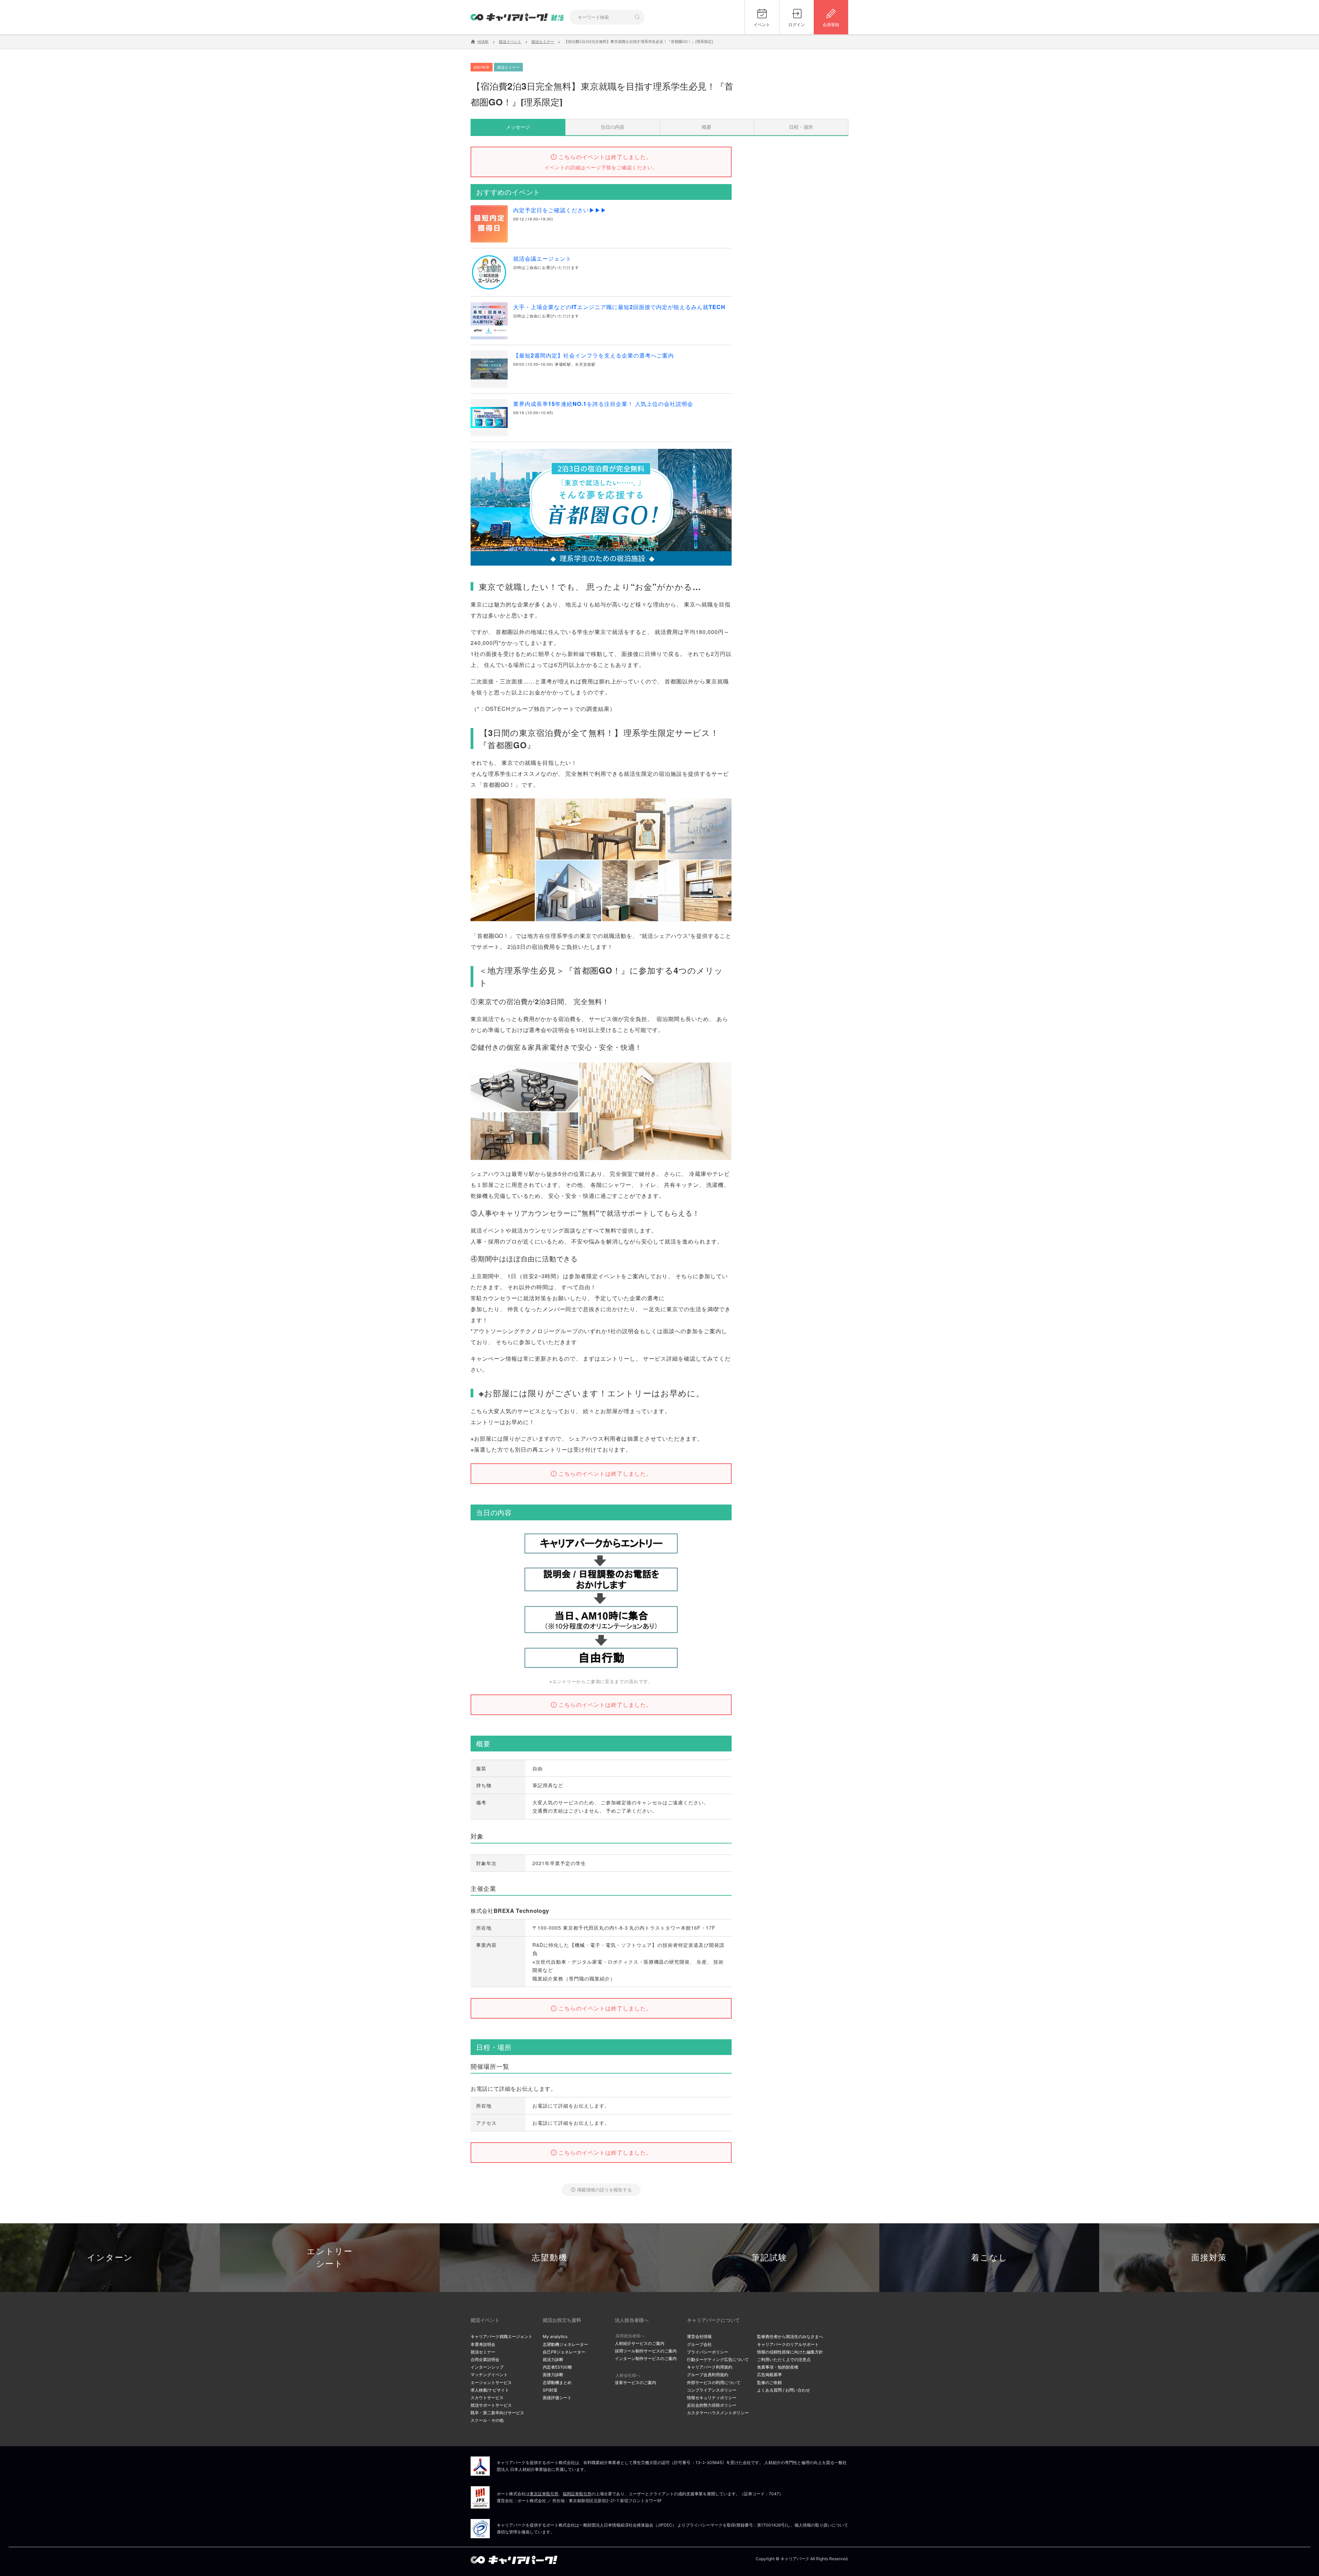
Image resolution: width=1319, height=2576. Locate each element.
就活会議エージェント (542, 258)
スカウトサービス (487, 2398)
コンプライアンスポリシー (712, 2390)
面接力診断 (553, 2375)
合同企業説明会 (485, 2359)
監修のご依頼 (769, 2382)
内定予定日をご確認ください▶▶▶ (560, 210)
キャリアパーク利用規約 (710, 2367)
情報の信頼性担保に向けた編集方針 (790, 2352)
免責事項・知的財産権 (778, 2367)
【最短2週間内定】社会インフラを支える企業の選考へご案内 (594, 355)
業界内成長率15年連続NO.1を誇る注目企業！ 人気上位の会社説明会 (603, 404)
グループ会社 (699, 2344)
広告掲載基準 (769, 2375)
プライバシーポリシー (708, 2352)
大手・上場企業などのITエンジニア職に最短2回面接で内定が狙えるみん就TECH (619, 307)
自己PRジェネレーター (564, 2352)
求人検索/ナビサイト (490, 2390)
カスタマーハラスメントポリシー (718, 2413)
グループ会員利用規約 (708, 2375)
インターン (110, 2257)
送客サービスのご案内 (635, 2382)
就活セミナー (483, 2352)
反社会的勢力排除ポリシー (712, 2405)
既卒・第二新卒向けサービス (497, 2413)
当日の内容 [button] (612, 127)
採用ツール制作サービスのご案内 (646, 2351)
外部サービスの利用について (714, 2382)
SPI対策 (550, 2390)
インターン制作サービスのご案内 (646, 2358)
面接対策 (1209, 2257)
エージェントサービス (491, 2382)
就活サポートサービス (491, 2405)
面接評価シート (557, 2398)
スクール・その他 (487, 2420)
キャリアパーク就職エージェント (501, 2336)
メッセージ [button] (518, 127)
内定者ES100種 (557, 2367)
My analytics (555, 2336)
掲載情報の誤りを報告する (604, 2189)
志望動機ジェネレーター (565, 2344)
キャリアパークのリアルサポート (788, 2344)
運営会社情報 (699, 2336)
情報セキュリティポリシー (712, 2398)
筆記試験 (769, 2257)
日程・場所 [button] (801, 127)
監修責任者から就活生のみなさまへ (790, 2336)
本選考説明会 (483, 2344)
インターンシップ (487, 2367)
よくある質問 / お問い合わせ (783, 2390)
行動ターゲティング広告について (718, 2359)
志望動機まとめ (557, 2382)
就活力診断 (553, 2359)
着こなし (989, 2257)
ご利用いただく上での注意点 (784, 2359)
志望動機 (550, 2257)
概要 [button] (707, 127)
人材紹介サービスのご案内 (640, 2343)
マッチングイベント (489, 2375)
